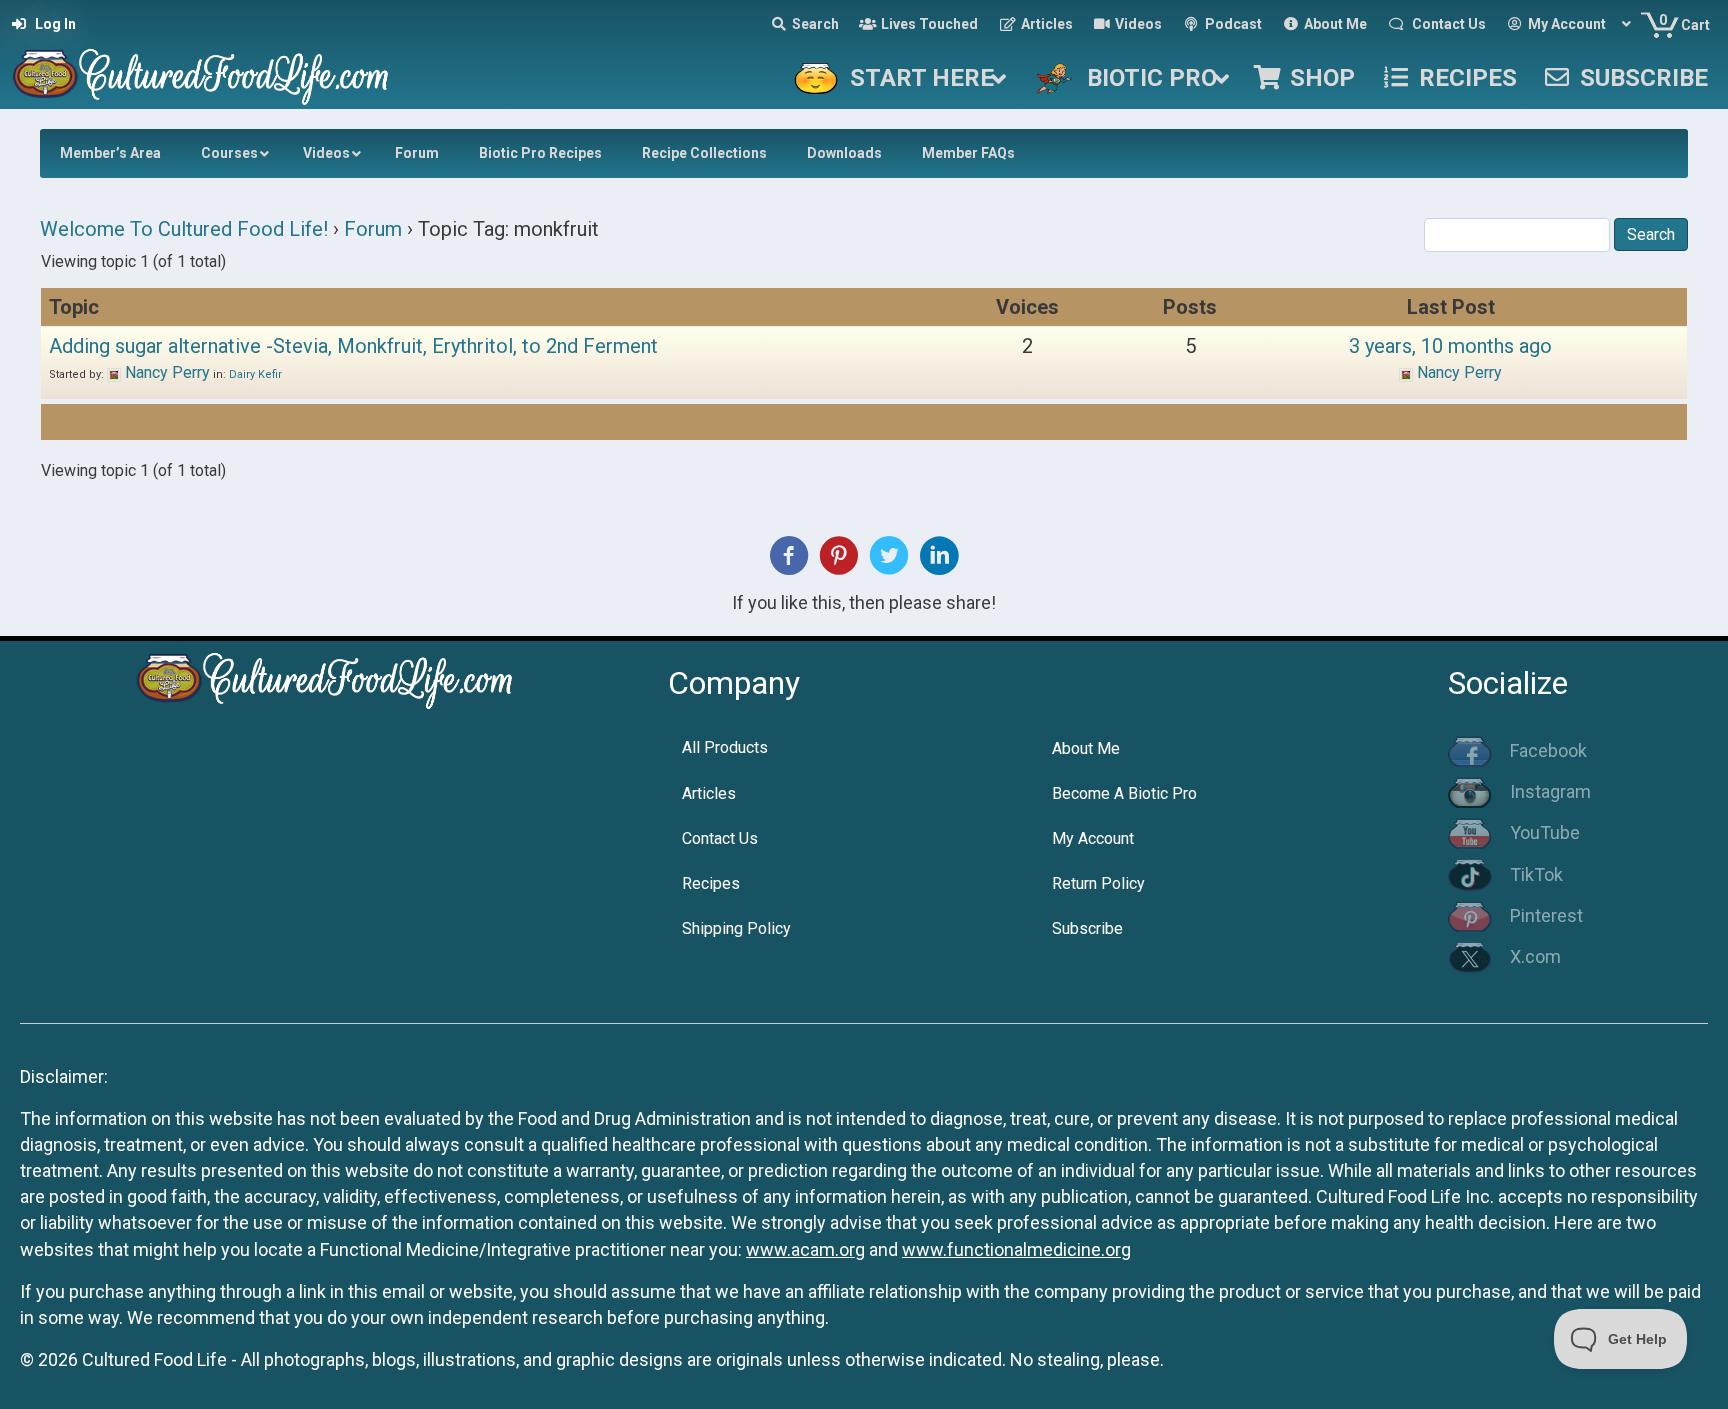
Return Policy (1098, 883)
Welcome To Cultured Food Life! (184, 229)
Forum (373, 229)
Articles (709, 793)
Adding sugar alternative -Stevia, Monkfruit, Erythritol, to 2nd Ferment (353, 346)
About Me (1086, 748)
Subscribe (1087, 928)
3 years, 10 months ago (1450, 346)
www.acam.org (805, 1249)
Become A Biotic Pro (1124, 793)
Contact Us (720, 838)
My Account (1093, 838)
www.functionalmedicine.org (1016, 1249)
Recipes (711, 883)
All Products (725, 747)
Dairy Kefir (255, 374)
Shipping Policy (736, 928)
